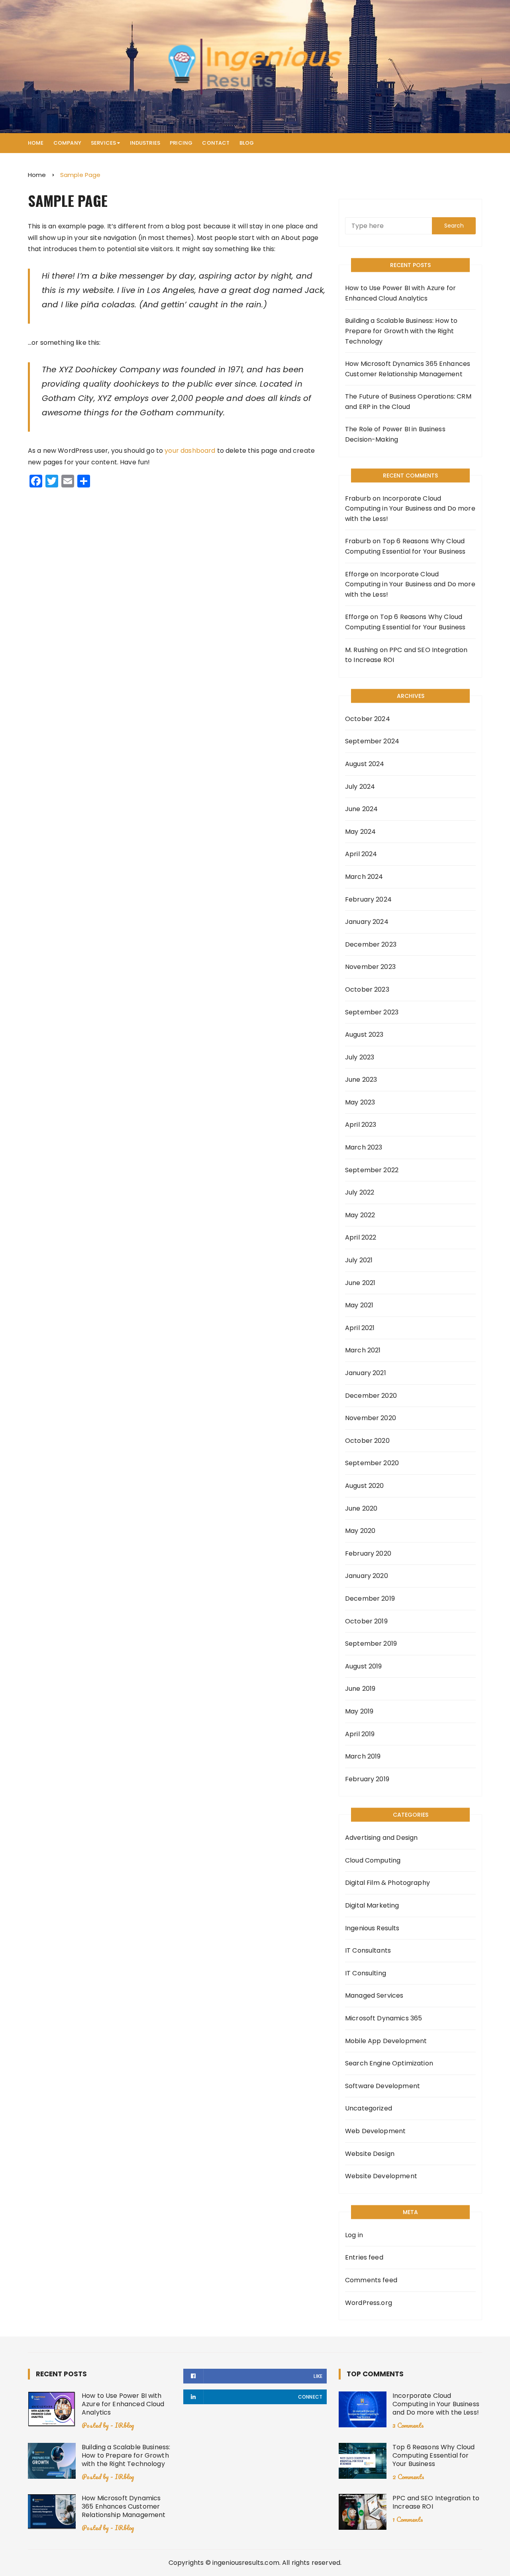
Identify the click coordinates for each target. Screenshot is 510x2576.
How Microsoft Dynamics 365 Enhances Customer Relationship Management (408, 369)
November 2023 (370, 967)
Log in (354, 2235)
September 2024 (372, 741)
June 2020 (361, 1508)
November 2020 (371, 1418)
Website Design (370, 2154)
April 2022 (361, 1237)
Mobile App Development (386, 2041)
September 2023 (372, 1012)
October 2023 (367, 989)
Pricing (181, 143)
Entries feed (364, 2257)
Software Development (382, 2086)
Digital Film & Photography (387, 1883)
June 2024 (361, 809)
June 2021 (360, 1283)
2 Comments (408, 2477)
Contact (216, 143)
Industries (145, 143)
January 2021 (366, 1373)
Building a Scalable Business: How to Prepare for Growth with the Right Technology (401, 331)
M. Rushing (362, 650)
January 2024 (367, 922)
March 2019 (363, 1756)
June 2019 (360, 1689)
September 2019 (371, 1644)
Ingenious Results (372, 1928)
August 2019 (364, 1666)
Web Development (375, 2131)
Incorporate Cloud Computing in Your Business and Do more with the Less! (410, 509)
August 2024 (365, 764)
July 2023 (360, 1057)
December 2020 (371, 1396)
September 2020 (372, 1463)
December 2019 (370, 1598)
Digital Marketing (372, 1905)
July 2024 (360, 787)
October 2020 (367, 1441)
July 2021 (359, 1260)
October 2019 (366, 1621)
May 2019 (359, 1711)
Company (67, 143)
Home (36, 143)
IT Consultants (368, 1950)
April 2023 (361, 1125)
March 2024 (364, 877)
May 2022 (360, 1215)
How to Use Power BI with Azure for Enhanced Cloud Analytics (400, 293)
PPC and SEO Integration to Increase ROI (436, 2502)
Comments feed (371, 2280)
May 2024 (360, 832)
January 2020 (367, 1576)
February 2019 (367, 1779)
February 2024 (368, 899)
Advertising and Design (381, 1838)
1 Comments (408, 2519)
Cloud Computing (373, 1860)
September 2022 (372, 1170)
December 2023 (371, 944)
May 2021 (359, 1305)
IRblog (124, 2425)
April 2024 (361, 854)
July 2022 (360, 1192)
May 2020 (360, 1531)
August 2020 (365, 1486)
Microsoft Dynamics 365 (383, 2018)
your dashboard (190, 451)
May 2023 (360, 1102)
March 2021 (363, 1350)
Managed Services (374, 1995)
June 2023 (361, 1080)
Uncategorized (369, 2108)
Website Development (381, 2176)
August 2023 (364, 1035)
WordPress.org (369, 2303)
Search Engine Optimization (389, 2063)
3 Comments (408, 2425)
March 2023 (364, 1147)
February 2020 (368, 1553)
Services (103, 143)
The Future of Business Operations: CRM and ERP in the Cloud (408, 402)
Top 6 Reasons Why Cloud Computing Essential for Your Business (433, 2455)
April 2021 (360, 1328)
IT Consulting (366, 1973)
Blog (247, 143)
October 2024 (368, 719)
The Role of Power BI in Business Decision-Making (395, 434)
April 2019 (360, 1734)
